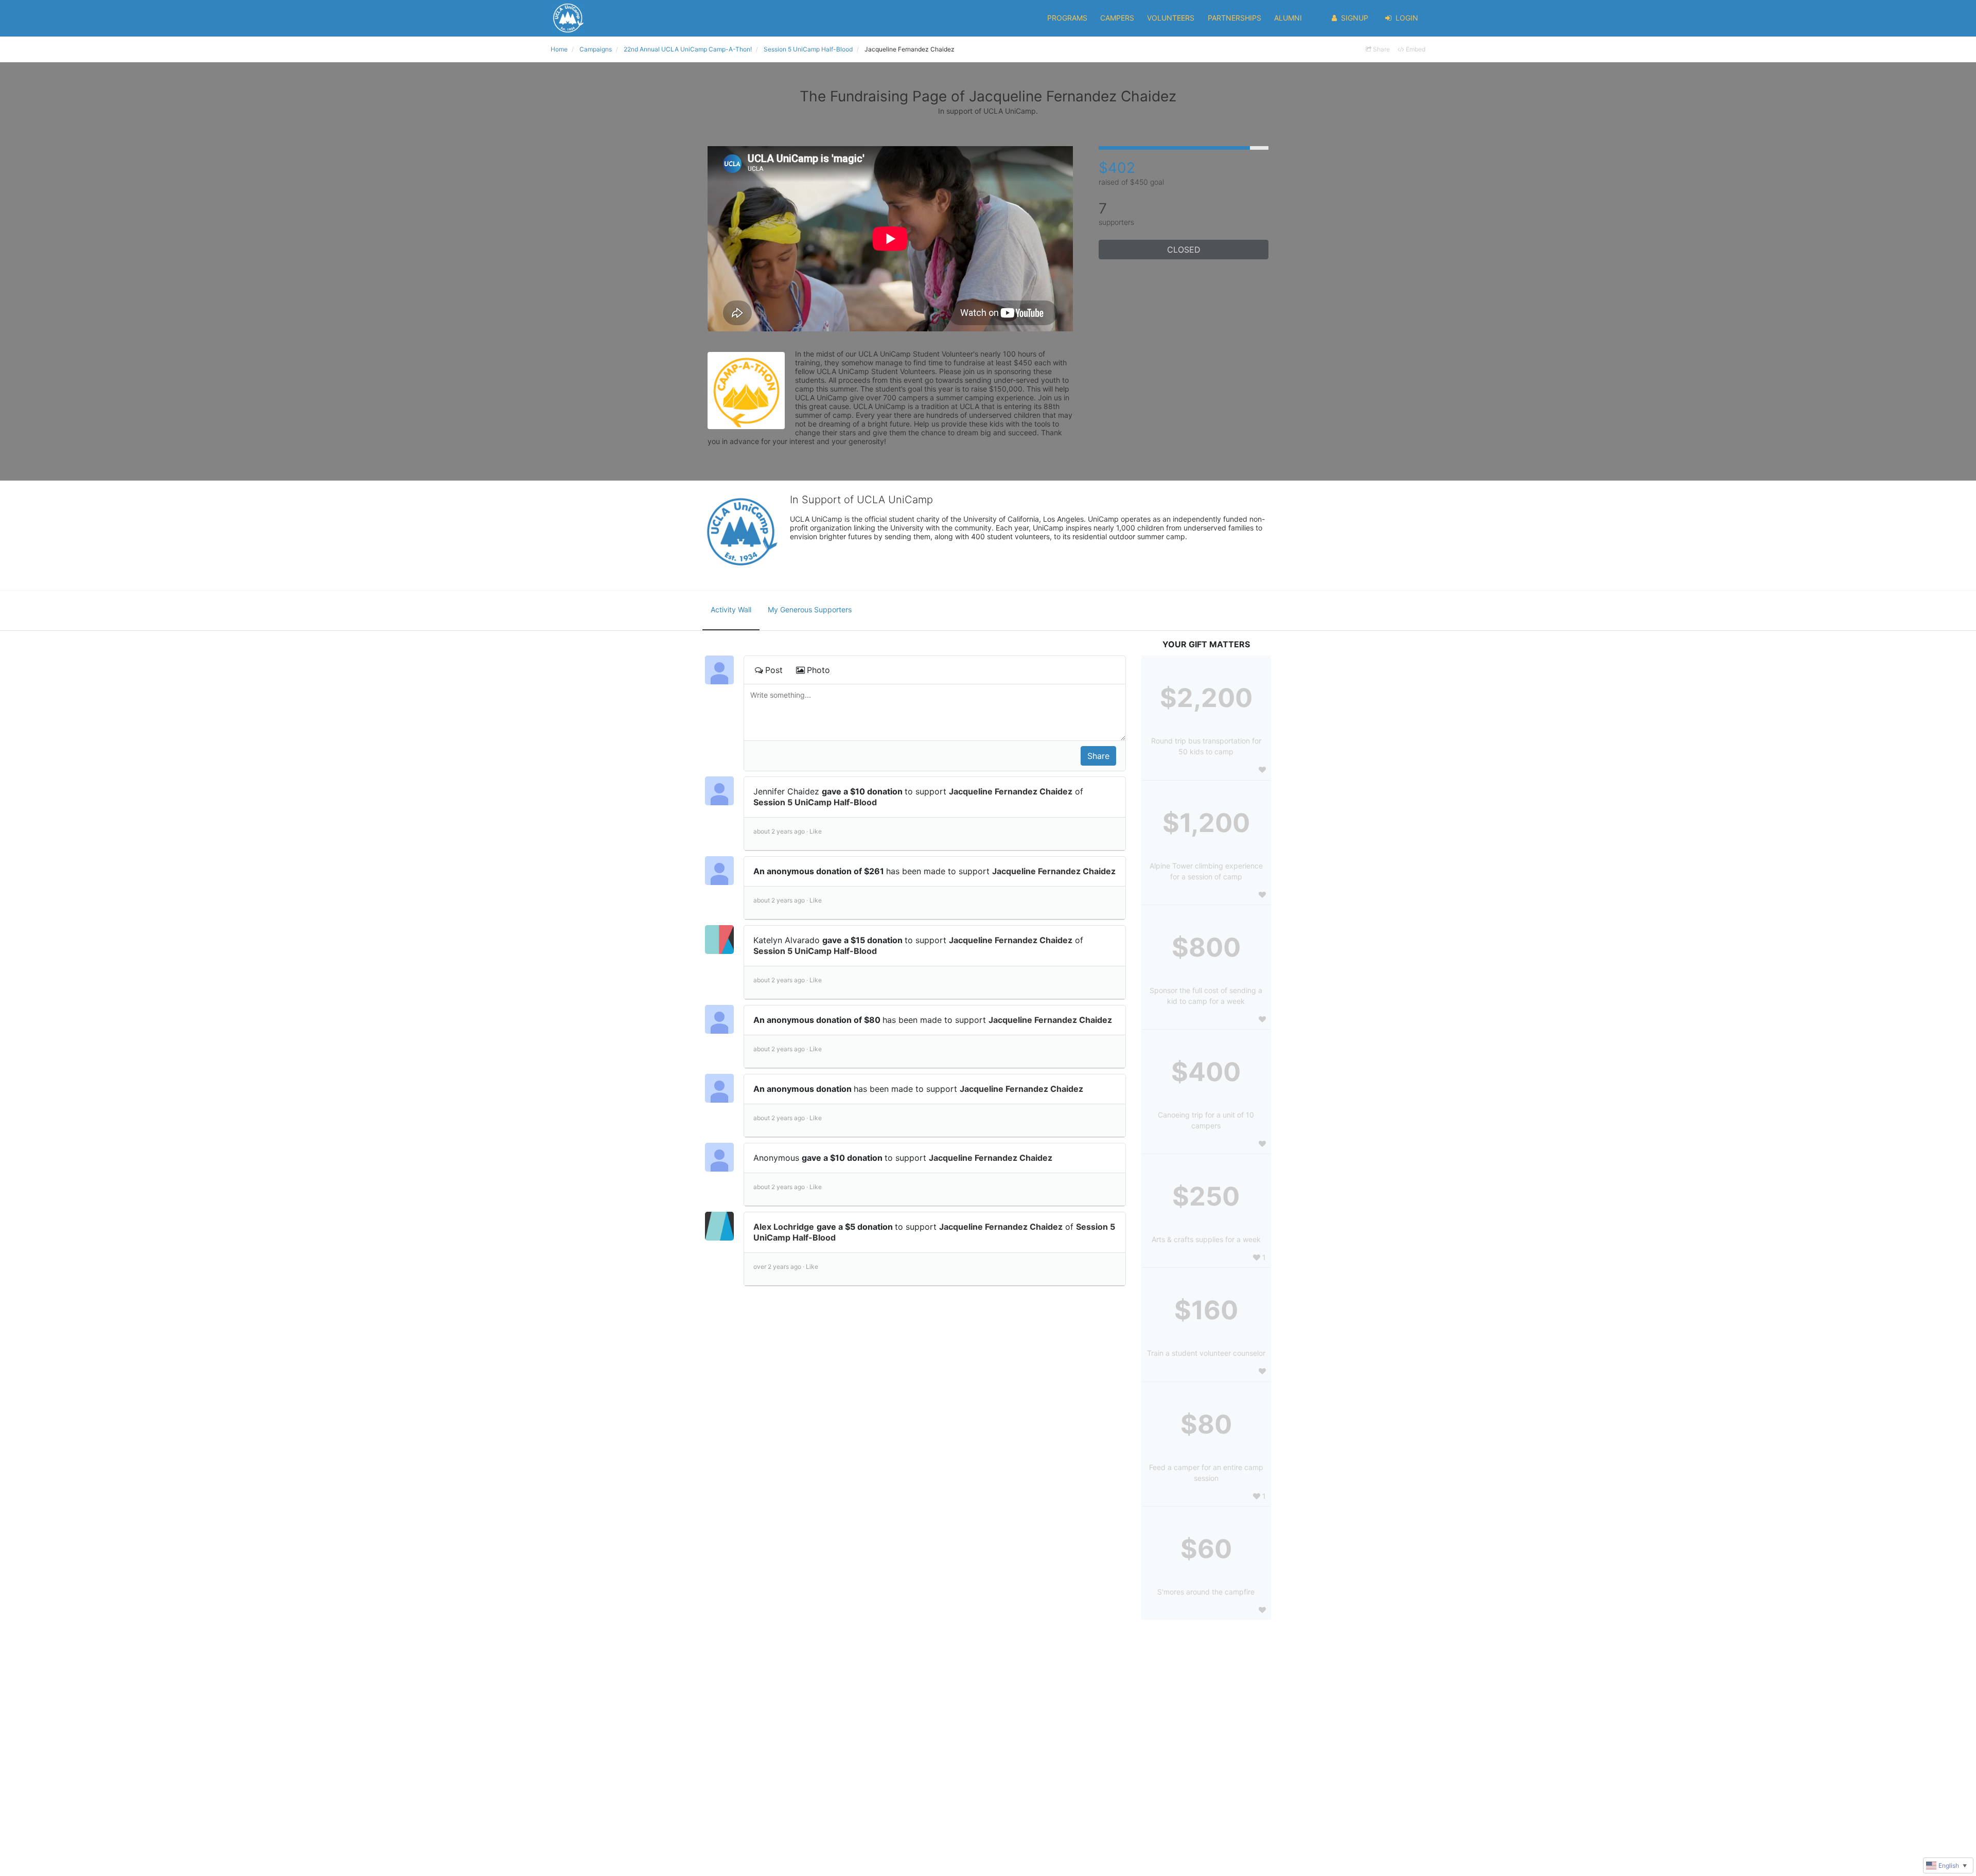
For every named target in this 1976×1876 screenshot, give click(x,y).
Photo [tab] (818, 670)
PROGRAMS (1067, 18)
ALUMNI (1288, 18)
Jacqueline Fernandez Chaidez (1011, 791)
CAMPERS (1117, 18)
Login (1407, 18)
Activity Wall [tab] (731, 609)
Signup (1355, 18)
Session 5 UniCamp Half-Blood (815, 802)
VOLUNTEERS (1171, 18)
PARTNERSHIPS (1234, 18)
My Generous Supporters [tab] (810, 609)
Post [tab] (774, 670)
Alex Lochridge (784, 1227)
